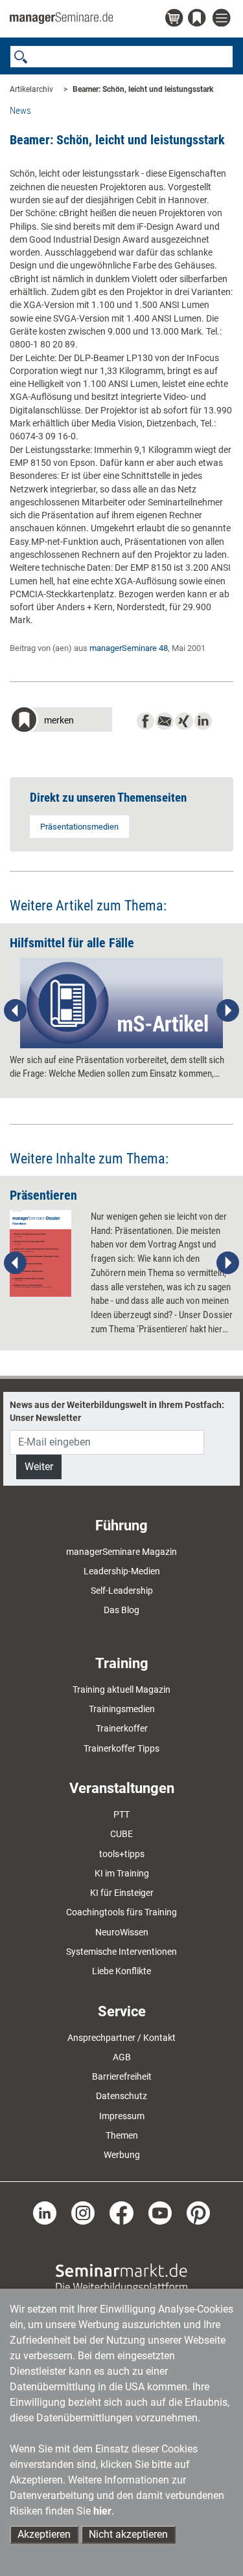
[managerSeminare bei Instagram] (83, 2212)
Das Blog (121, 1610)
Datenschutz (121, 2096)
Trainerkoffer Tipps (121, 1748)
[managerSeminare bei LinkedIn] (45, 2212)
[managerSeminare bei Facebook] (121, 2212)
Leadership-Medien (122, 1571)
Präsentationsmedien (79, 827)
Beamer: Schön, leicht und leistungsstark (143, 89)
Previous (16, 1011)
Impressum (122, 2116)
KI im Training (122, 1873)
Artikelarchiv (31, 89)
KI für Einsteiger (122, 1893)
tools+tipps (122, 1854)
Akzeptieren (44, 2534)
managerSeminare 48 (129, 648)
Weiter (39, 1467)
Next (227, 1011)
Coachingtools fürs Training (121, 1912)
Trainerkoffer (122, 1728)
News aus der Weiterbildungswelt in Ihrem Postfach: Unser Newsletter (117, 1411)
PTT (121, 1814)
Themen (122, 2135)
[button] (61, 721)
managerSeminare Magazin (121, 1552)
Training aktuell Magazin (121, 1690)
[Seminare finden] (121, 2278)
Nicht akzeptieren (128, 2534)
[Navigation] (223, 18)
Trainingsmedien (122, 1709)
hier (102, 2511)
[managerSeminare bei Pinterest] (198, 2212)
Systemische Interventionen (121, 1952)
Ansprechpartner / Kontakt (121, 2038)
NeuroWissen (122, 1932)
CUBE (121, 1834)
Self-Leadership (122, 1591)
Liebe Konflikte (121, 1971)
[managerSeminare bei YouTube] (160, 2212)
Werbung (122, 2155)
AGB (122, 2057)
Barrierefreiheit (122, 2076)
